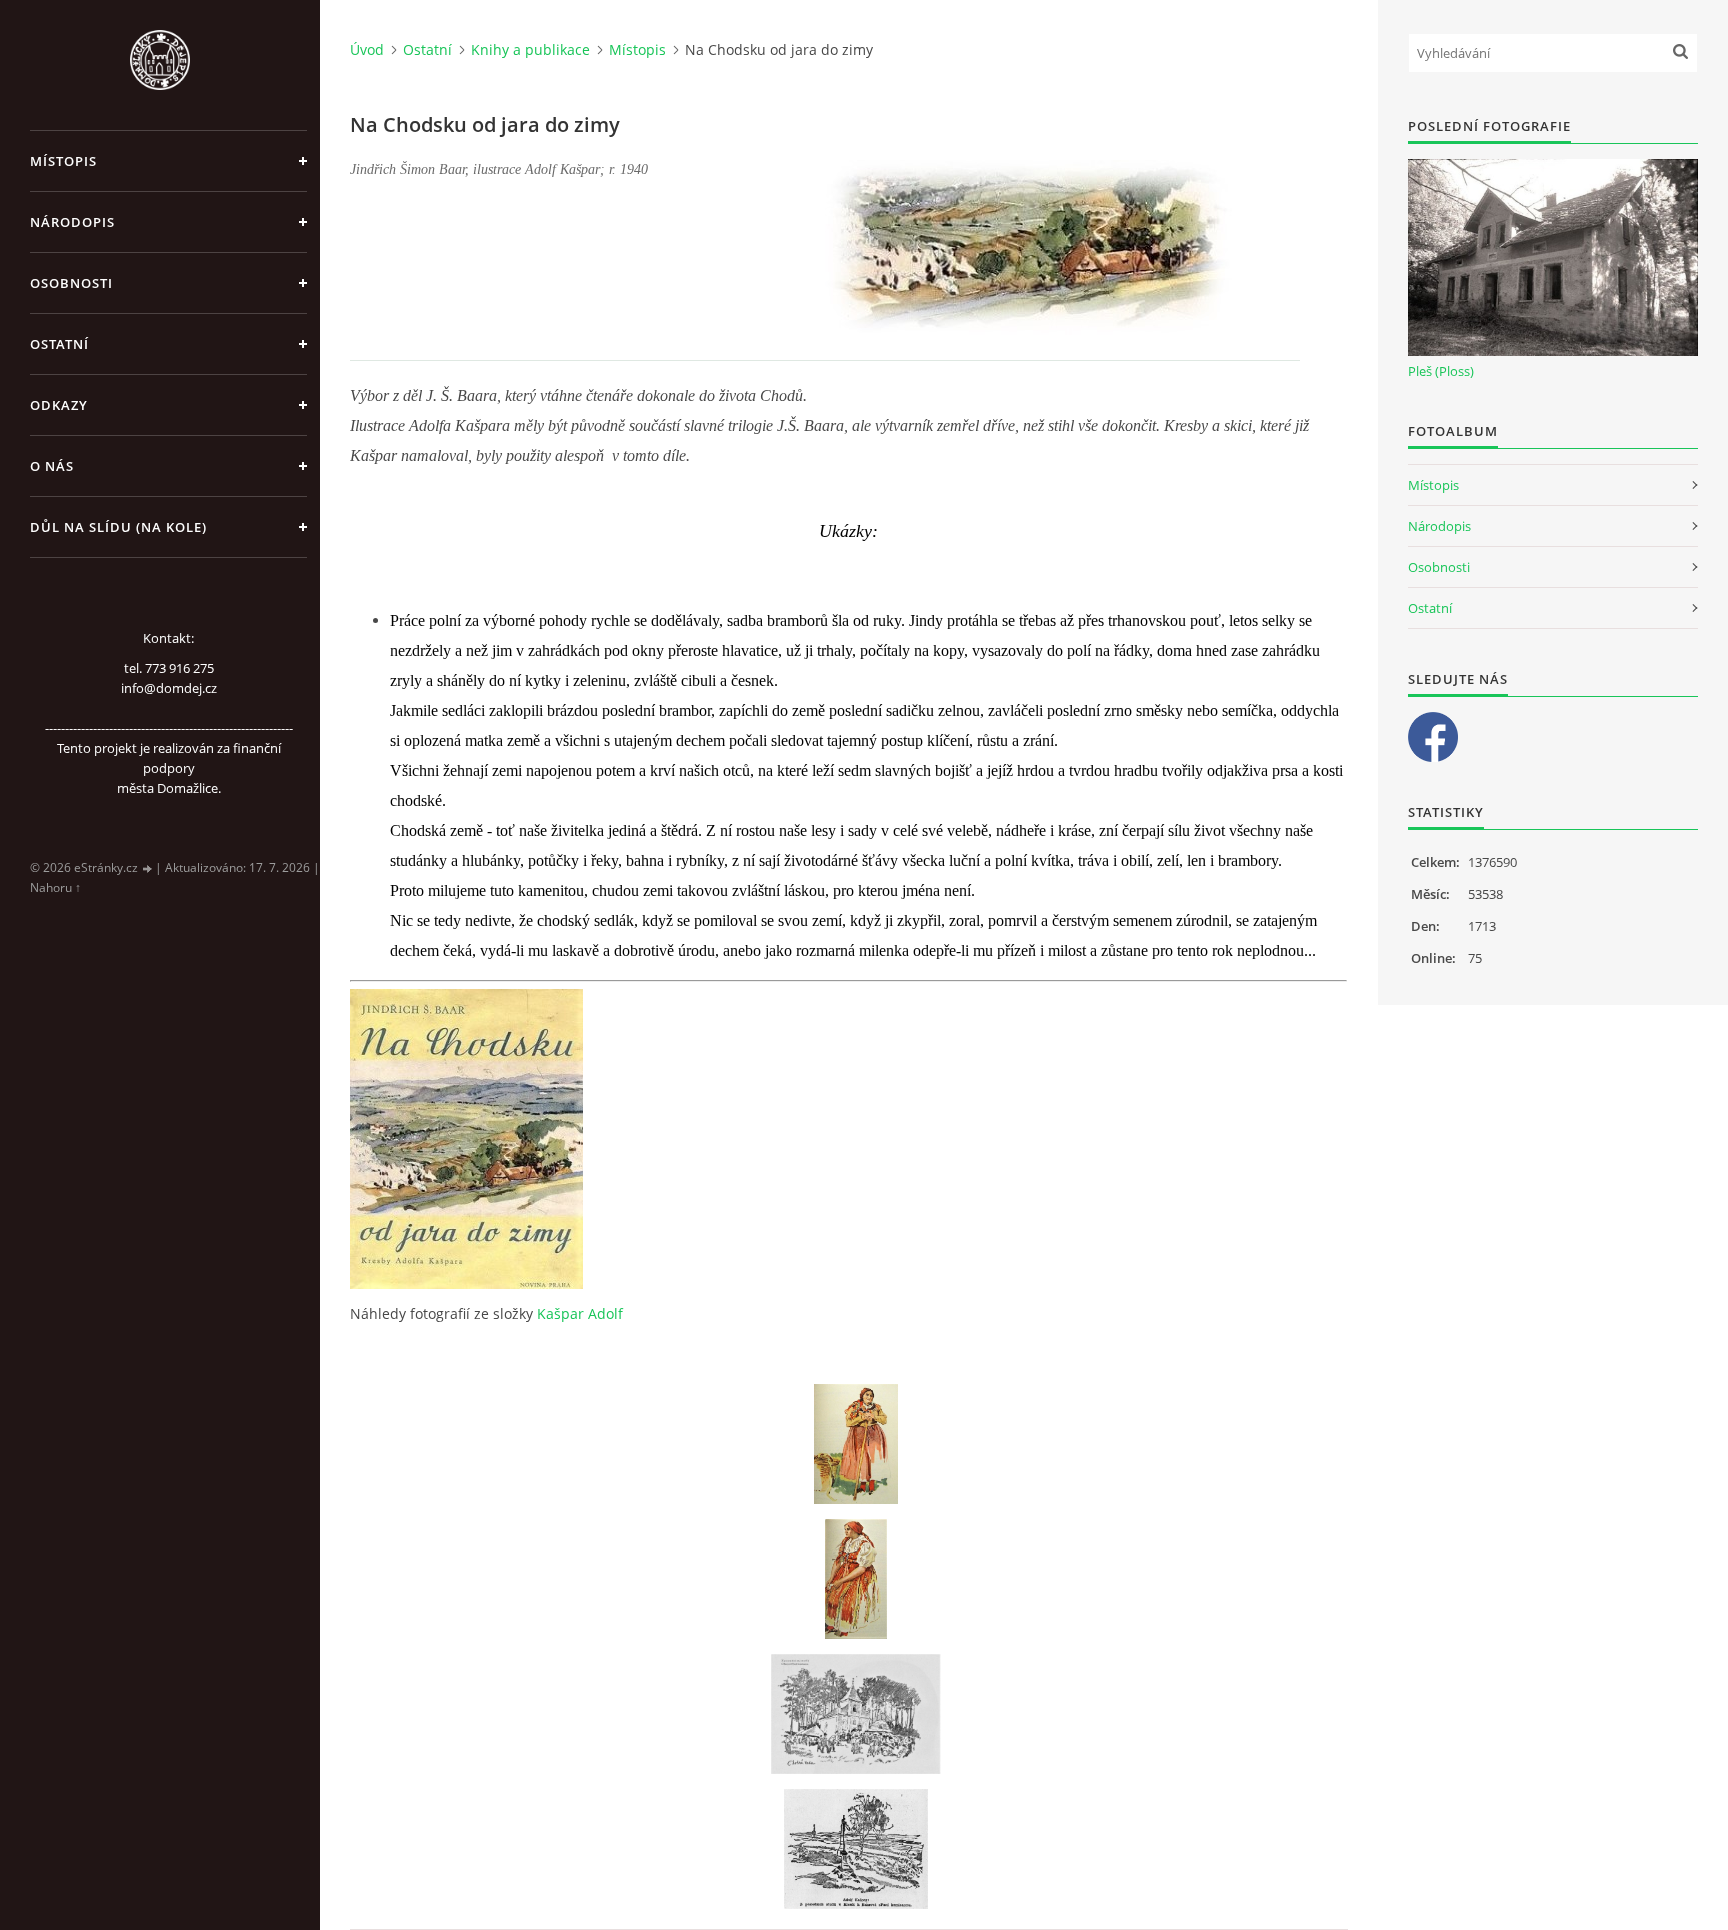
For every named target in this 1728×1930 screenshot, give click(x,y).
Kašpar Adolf (580, 1313)
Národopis (72, 222)
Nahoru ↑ (55, 887)
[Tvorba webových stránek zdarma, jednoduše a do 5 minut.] (148, 868)
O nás (52, 466)
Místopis (63, 161)
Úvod (367, 49)
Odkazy (59, 405)
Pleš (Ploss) (1441, 371)
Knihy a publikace (530, 49)
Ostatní (59, 344)
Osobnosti (71, 283)
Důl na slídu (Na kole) (118, 527)
